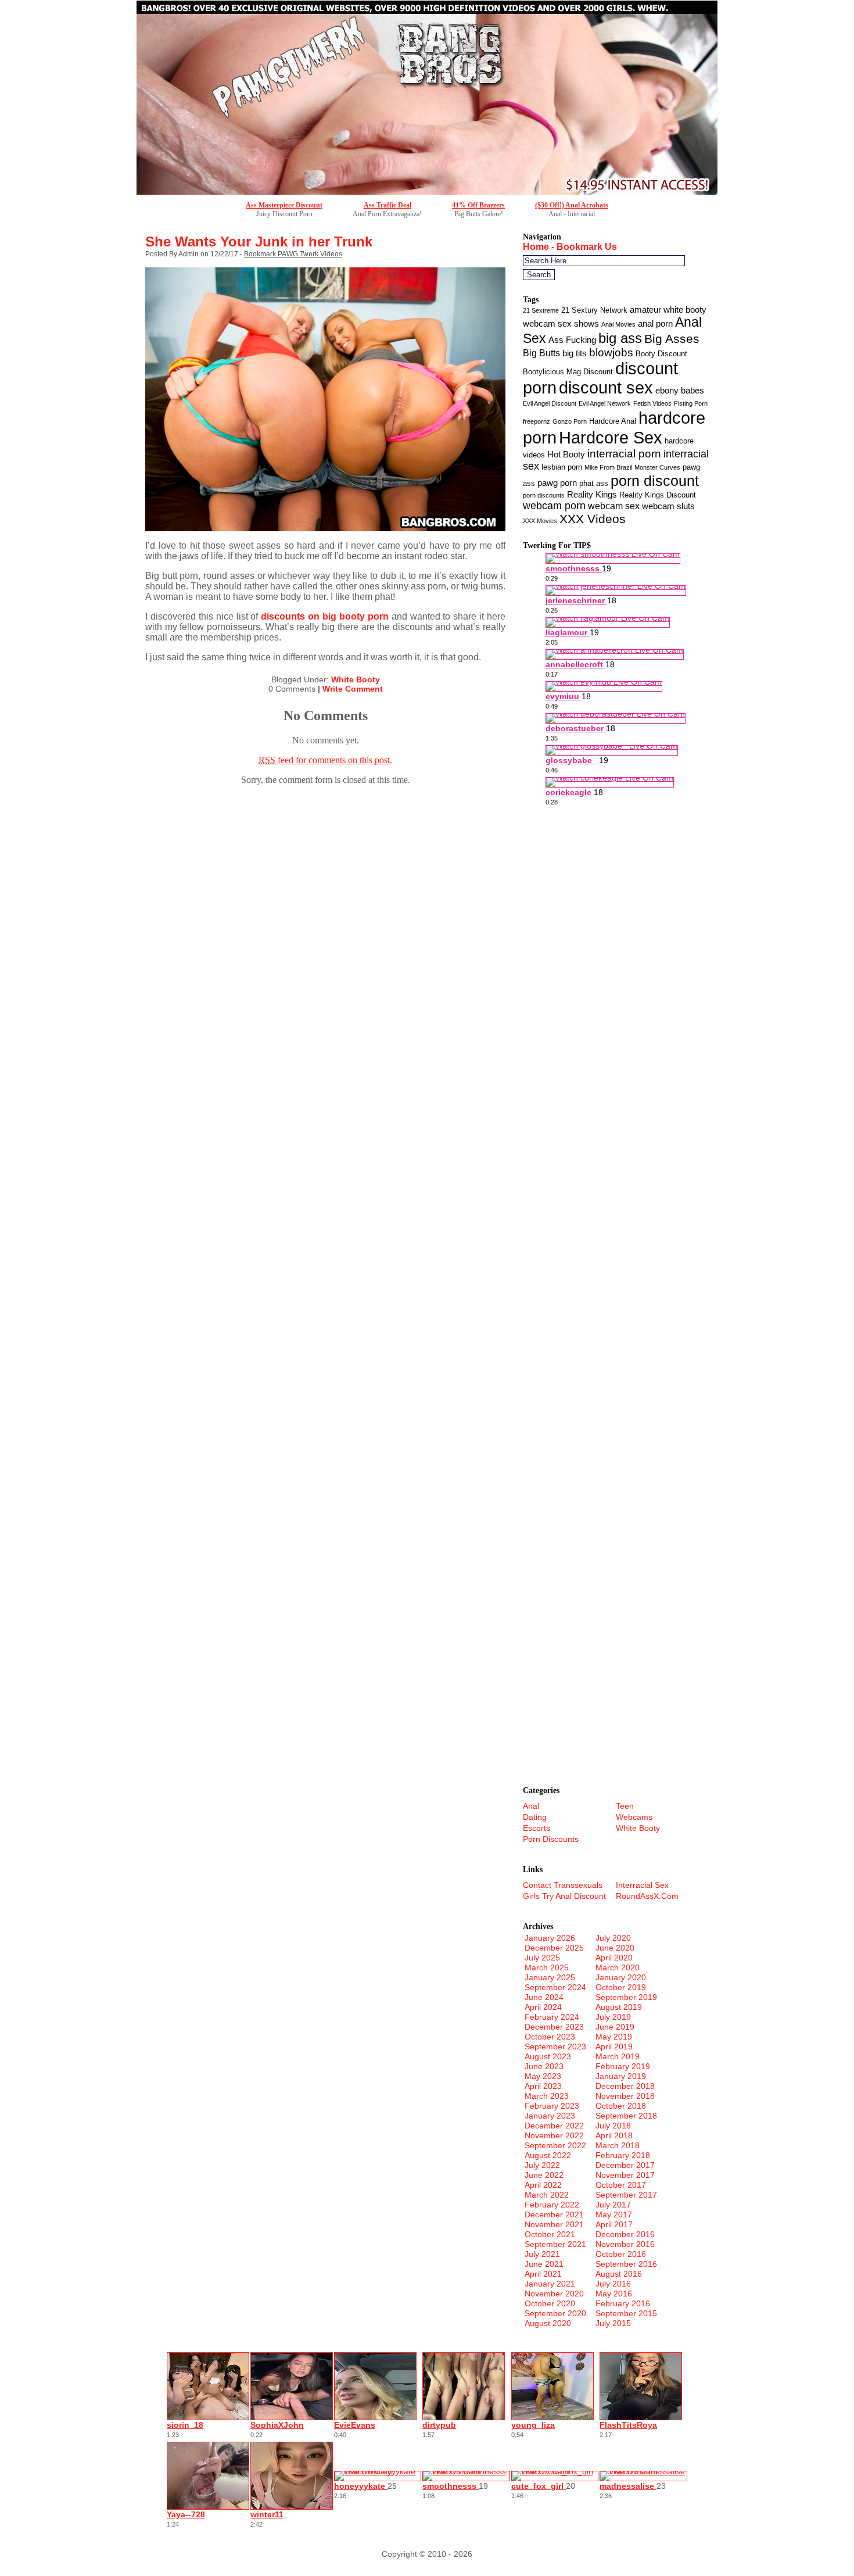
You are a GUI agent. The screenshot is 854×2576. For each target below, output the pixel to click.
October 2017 (621, 2185)
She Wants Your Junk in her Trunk (259, 242)
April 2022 (543, 2185)
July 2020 (613, 1938)
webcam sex (614, 506)
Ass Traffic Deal (387, 205)
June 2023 (544, 2066)
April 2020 (614, 1958)
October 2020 (550, 2303)
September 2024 (555, 1987)
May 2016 (614, 2294)
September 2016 (626, 2264)
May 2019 (614, 2037)
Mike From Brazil (608, 467)
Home (536, 247)
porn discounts (544, 495)
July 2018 (613, 2126)
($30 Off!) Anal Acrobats (572, 205)
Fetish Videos (652, 403)
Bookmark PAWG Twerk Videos (293, 254)
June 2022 (544, 2175)
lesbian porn (562, 467)
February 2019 (623, 2066)
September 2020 (555, 2313)
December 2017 (625, 2165)
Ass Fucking (572, 340)
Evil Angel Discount (550, 403)
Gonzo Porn (570, 421)
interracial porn (624, 454)
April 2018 (614, 2135)
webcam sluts (668, 506)
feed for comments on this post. (325, 760)
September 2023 (555, 2047)
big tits (575, 353)
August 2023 (548, 2056)
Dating (535, 1817)
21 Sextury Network (594, 310)
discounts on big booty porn (325, 616)
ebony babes (680, 391)
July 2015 (613, 2323)
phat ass (594, 483)
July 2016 (613, 2284)
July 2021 (542, 2254)
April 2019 (614, 2047)
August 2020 (548, 2323)
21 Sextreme (541, 310)
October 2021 (550, 2234)
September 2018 (626, 2116)
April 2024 (543, 2007)
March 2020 (618, 1967)
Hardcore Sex (611, 438)
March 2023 (547, 2096)
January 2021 (550, 2284)
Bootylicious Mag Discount (568, 372)
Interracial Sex (642, 1885)
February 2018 (623, 2155)
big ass (620, 338)
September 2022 (555, 2145)
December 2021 (554, 2214)
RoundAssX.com (647, 1896)
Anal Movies (618, 324)
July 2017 (613, 2205)
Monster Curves (657, 467)
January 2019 (621, 2076)
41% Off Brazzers (478, 205)
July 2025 (542, 1958)
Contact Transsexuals (563, 1885)
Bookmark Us (587, 247)
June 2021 (544, 2264)
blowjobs (611, 353)
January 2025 (550, 1977)
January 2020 (621, 1977)
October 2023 (550, 2037)
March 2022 (547, 2195)
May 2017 (614, 2214)
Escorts (537, 1828)
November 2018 (625, 2096)
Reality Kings (592, 495)
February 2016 (623, 2303)
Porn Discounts (551, 1839)
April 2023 (543, 2086)
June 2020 (615, 1948)
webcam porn (554, 506)
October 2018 (621, 2106)
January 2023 (550, 2116)
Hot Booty (566, 455)
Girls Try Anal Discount (564, 1896)
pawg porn (557, 483)
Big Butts (541, 353)
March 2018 (618, 2145)
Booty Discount (661, 354)
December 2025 (554, 1948)
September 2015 (626, 2313)
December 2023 (554, 2027)
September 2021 (555, 2244)
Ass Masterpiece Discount (284, 205)
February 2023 (552, 2106)
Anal (531, 1806)
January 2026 (550, 1938)
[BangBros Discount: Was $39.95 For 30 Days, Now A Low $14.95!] (427, 192)
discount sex (606, 388)
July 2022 (542, 2165)
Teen (625, 1806)
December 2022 (554, 2126)
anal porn (655, 324)
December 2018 (625, 2086)
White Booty (356, 679)
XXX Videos (593, 519)
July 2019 (613, 2017)
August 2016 (619, 2274)
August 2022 (548, 2155)
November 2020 (554, 2294)
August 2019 (619, 2007)
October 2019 (621, 1987)
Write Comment (353, 689)
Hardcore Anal (613, 421)
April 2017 (614, 2224)
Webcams (634, 1817)
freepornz (537, 421)
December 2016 (625, 2234)
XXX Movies (540, 521)
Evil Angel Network (605, 403)
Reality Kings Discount (658, 495)
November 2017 (625, 2175)
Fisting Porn (691, 403)
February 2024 (552, 2017)
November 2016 (625, 2244)
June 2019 (615, 2027)
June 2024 (544, 1997)
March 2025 (547, 1967)
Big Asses (672, 339)
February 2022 (552, 2205)
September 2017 (626, 2195)
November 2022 (554, 2135)
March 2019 (618, 2056)
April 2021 (543, 2274)
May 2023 (543, 2076)
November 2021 (554, 2224)
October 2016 (621, 2254)
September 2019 (626, 1997)
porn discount (655, 481)
